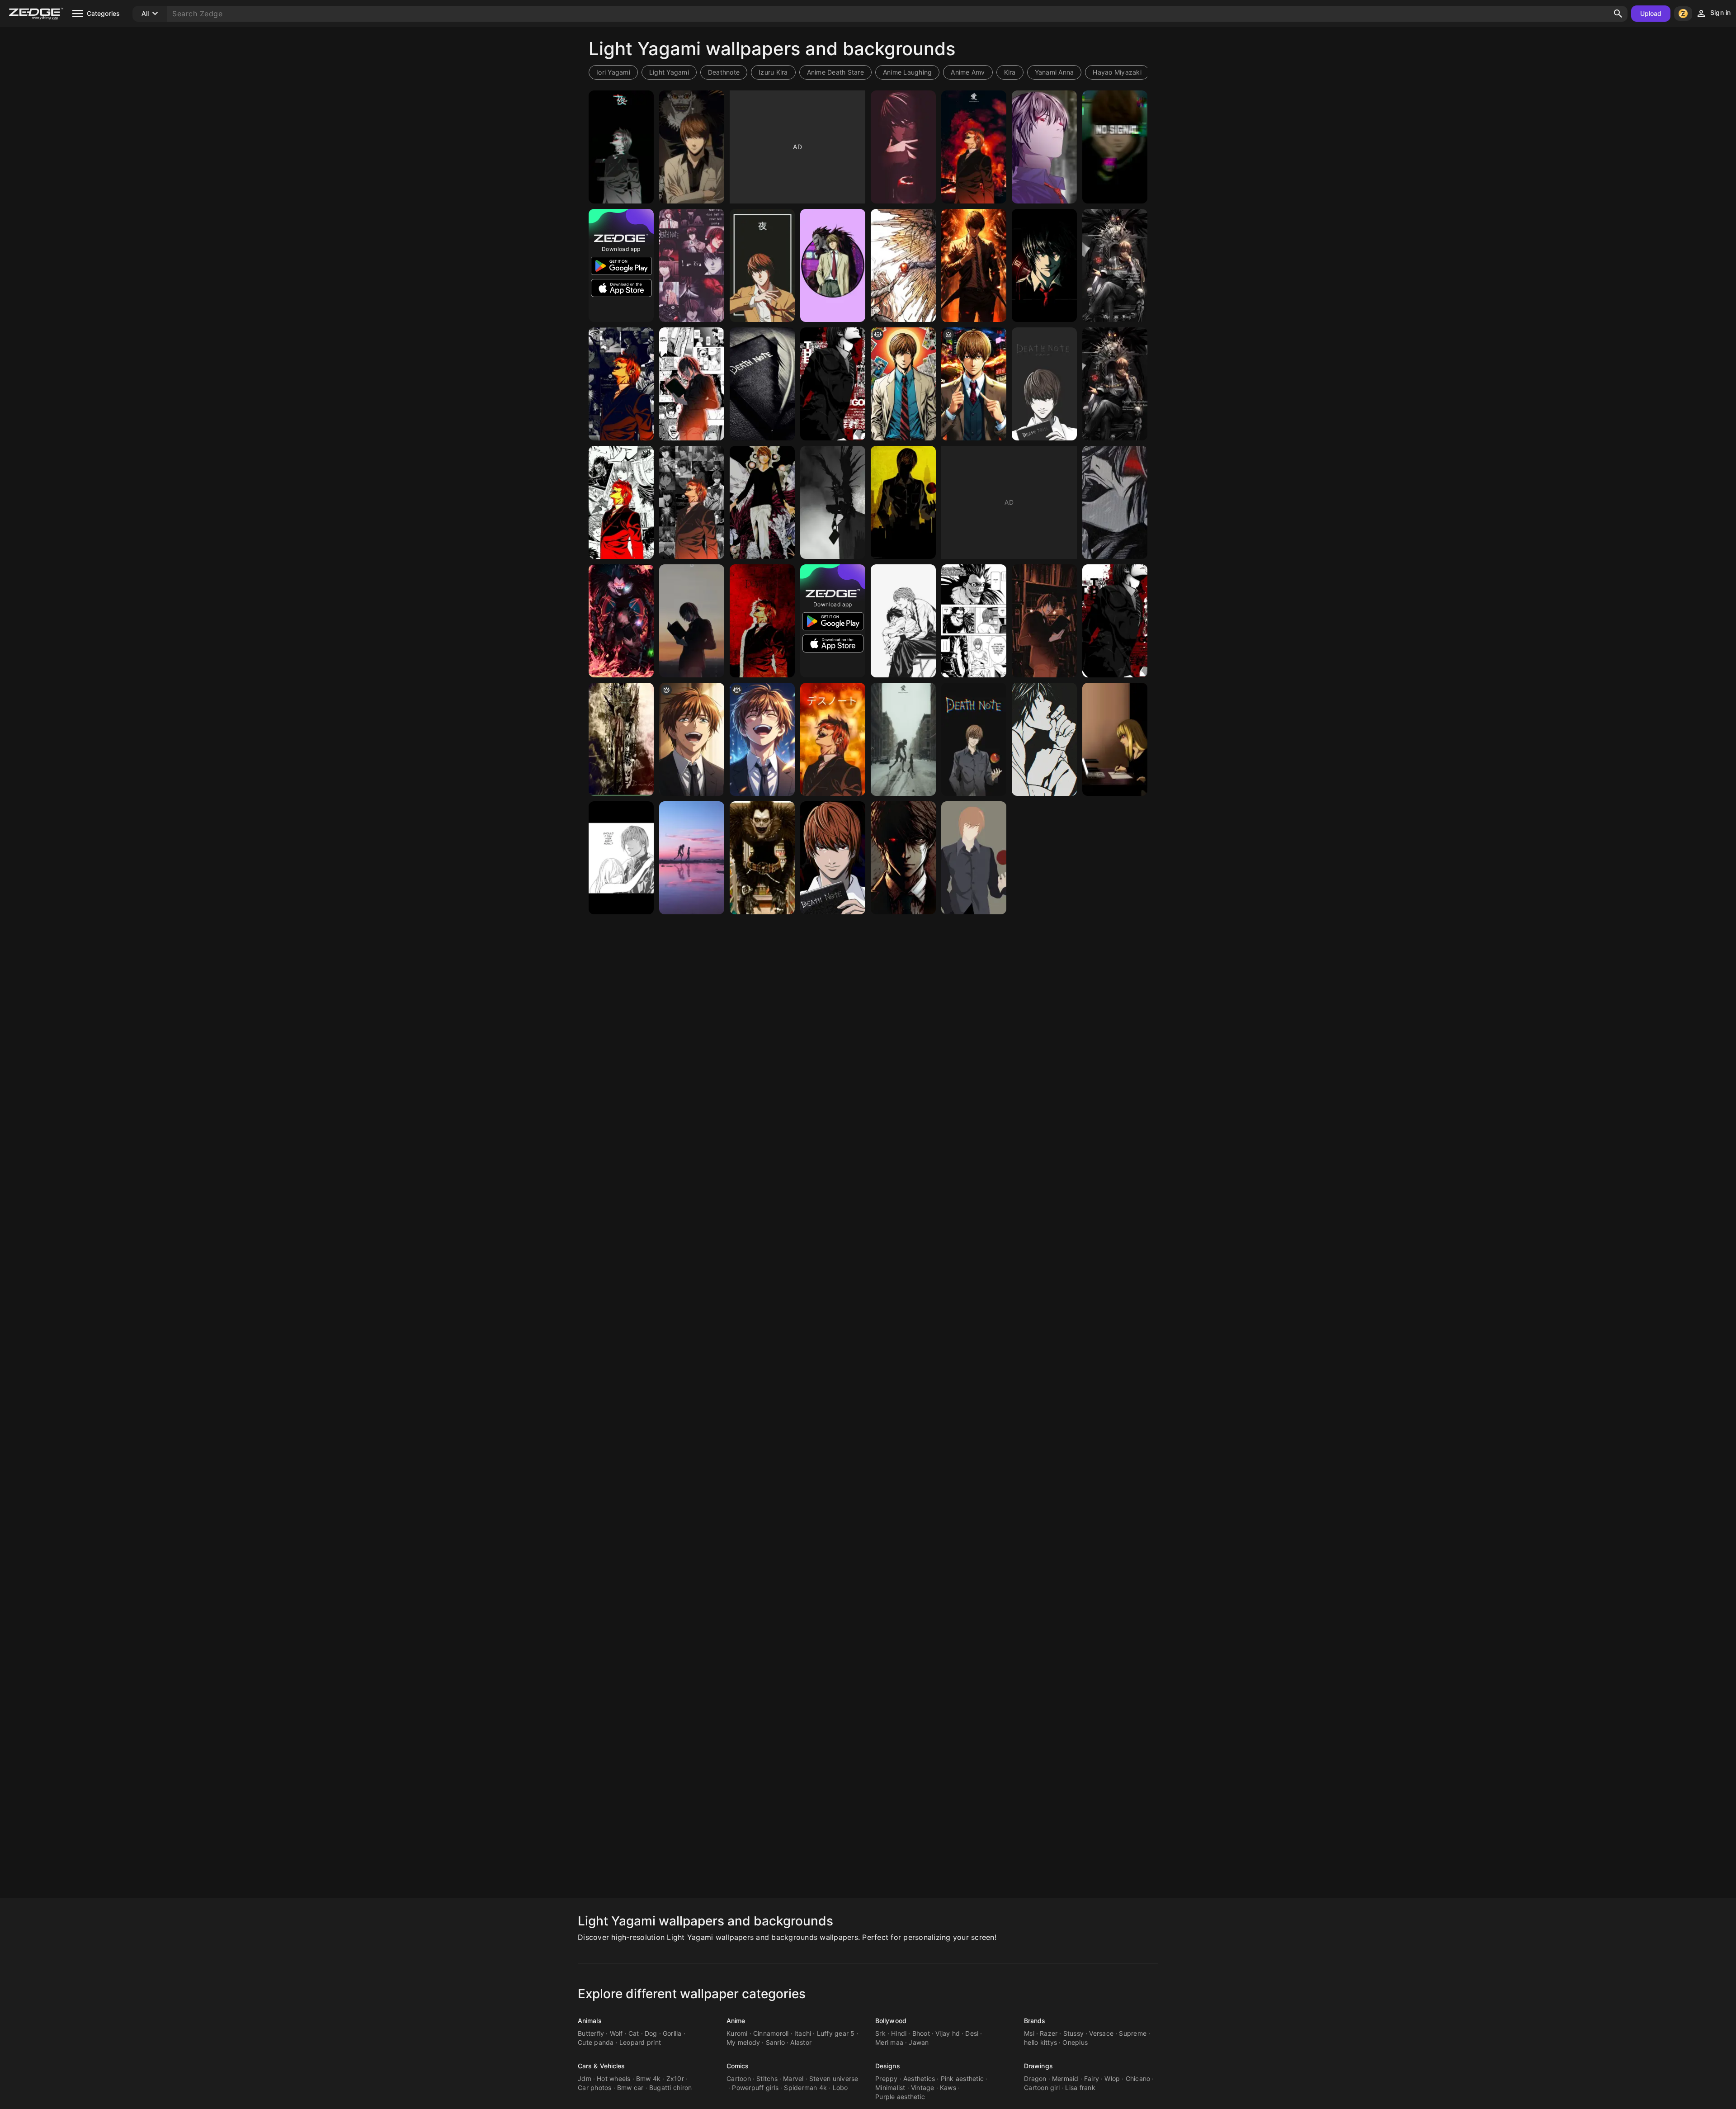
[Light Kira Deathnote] (692, 265)
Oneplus (1075, 2042)
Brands (1035, 2021)
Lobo (840, 2088)
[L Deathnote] (1044, 739)
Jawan (919, 2042)
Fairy (1092, 2078)
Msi (1029, 2033)
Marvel (793, 2078)
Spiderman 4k (805, 2088)
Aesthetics (919, 2078)
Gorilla (672, 2033)
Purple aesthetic (900, 2097)
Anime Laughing (908, 72)
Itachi (803, 2033)
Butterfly (591, 2033)
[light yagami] (692, 739)
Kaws (948, 2088)
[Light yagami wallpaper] (974, 739)
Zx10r (675, 2078)
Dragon (1035, 2078)
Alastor (801, 2042)
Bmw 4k (649, 2078)
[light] (974, 384)
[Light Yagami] (903, 147)
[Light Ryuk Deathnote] (974, 621)
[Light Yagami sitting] (1115, 384)
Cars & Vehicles (601, 2066)
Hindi (899, 2033)
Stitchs (767, 2078)
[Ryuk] (833, 502)
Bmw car (630, 2088)
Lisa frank (1080, 2088)
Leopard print (640, 2042)
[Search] (1618, 14)
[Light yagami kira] (974, 858)
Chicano (1138, 2078)
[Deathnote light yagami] (621, 739)
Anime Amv (968, 72)
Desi (972, 2033)
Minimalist (890, 2088)
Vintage (923, 2088)
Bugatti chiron (671, 2088)
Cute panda (596, 2042)
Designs (888, 2066)
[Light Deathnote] (621, 147)
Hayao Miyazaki (1117, 72)
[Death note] (762, 384)
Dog (651, 2033)
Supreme (1133, 2033)
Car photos (595, 2088)
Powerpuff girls (755, 2088)
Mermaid (1065, 2078)
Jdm (585, 2078)
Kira (1010, 72)
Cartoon (739, 2078)
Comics (738, 2066)
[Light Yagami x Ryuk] (903, 739)
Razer (1049, 2033)
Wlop (1112, 2078)
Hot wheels (614, 2078)
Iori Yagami (613, 72)
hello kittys (1040, 2042)
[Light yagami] (692, 147)
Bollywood (891, 2021)
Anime (736, 2021)
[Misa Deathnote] (1115, 739)
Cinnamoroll (771, 2033)
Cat (634, 2033)
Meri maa (889, 2042)
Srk (880, 2033)
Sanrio (776, 2042)
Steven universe (834, 2078)
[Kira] (621, 502)
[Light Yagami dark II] (903, 858)
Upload (1651, 13)
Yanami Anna (1054, 72)
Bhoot (921, 2033)
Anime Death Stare (835, 72)
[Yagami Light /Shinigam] (621, 621)
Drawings (1038, 2066)
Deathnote (724, 72)
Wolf (616, 2033)
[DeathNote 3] (762, 858)
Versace (1101, 2033)
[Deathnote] (903, 502)
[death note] (903, 265)
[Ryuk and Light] (692, 858)
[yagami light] (692, 384)
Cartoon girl (1042, 2088)
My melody (743, 2042)
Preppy (887, 2078)
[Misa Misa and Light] (621, 858)
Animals (590, 2021)
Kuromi (737, 2033)
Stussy (1074, 2033)
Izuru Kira (773, 72)
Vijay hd (948, 2033)
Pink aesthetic (962, 2078)
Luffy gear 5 (836, 2033)
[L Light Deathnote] (903, 621)
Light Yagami (669, 72)
